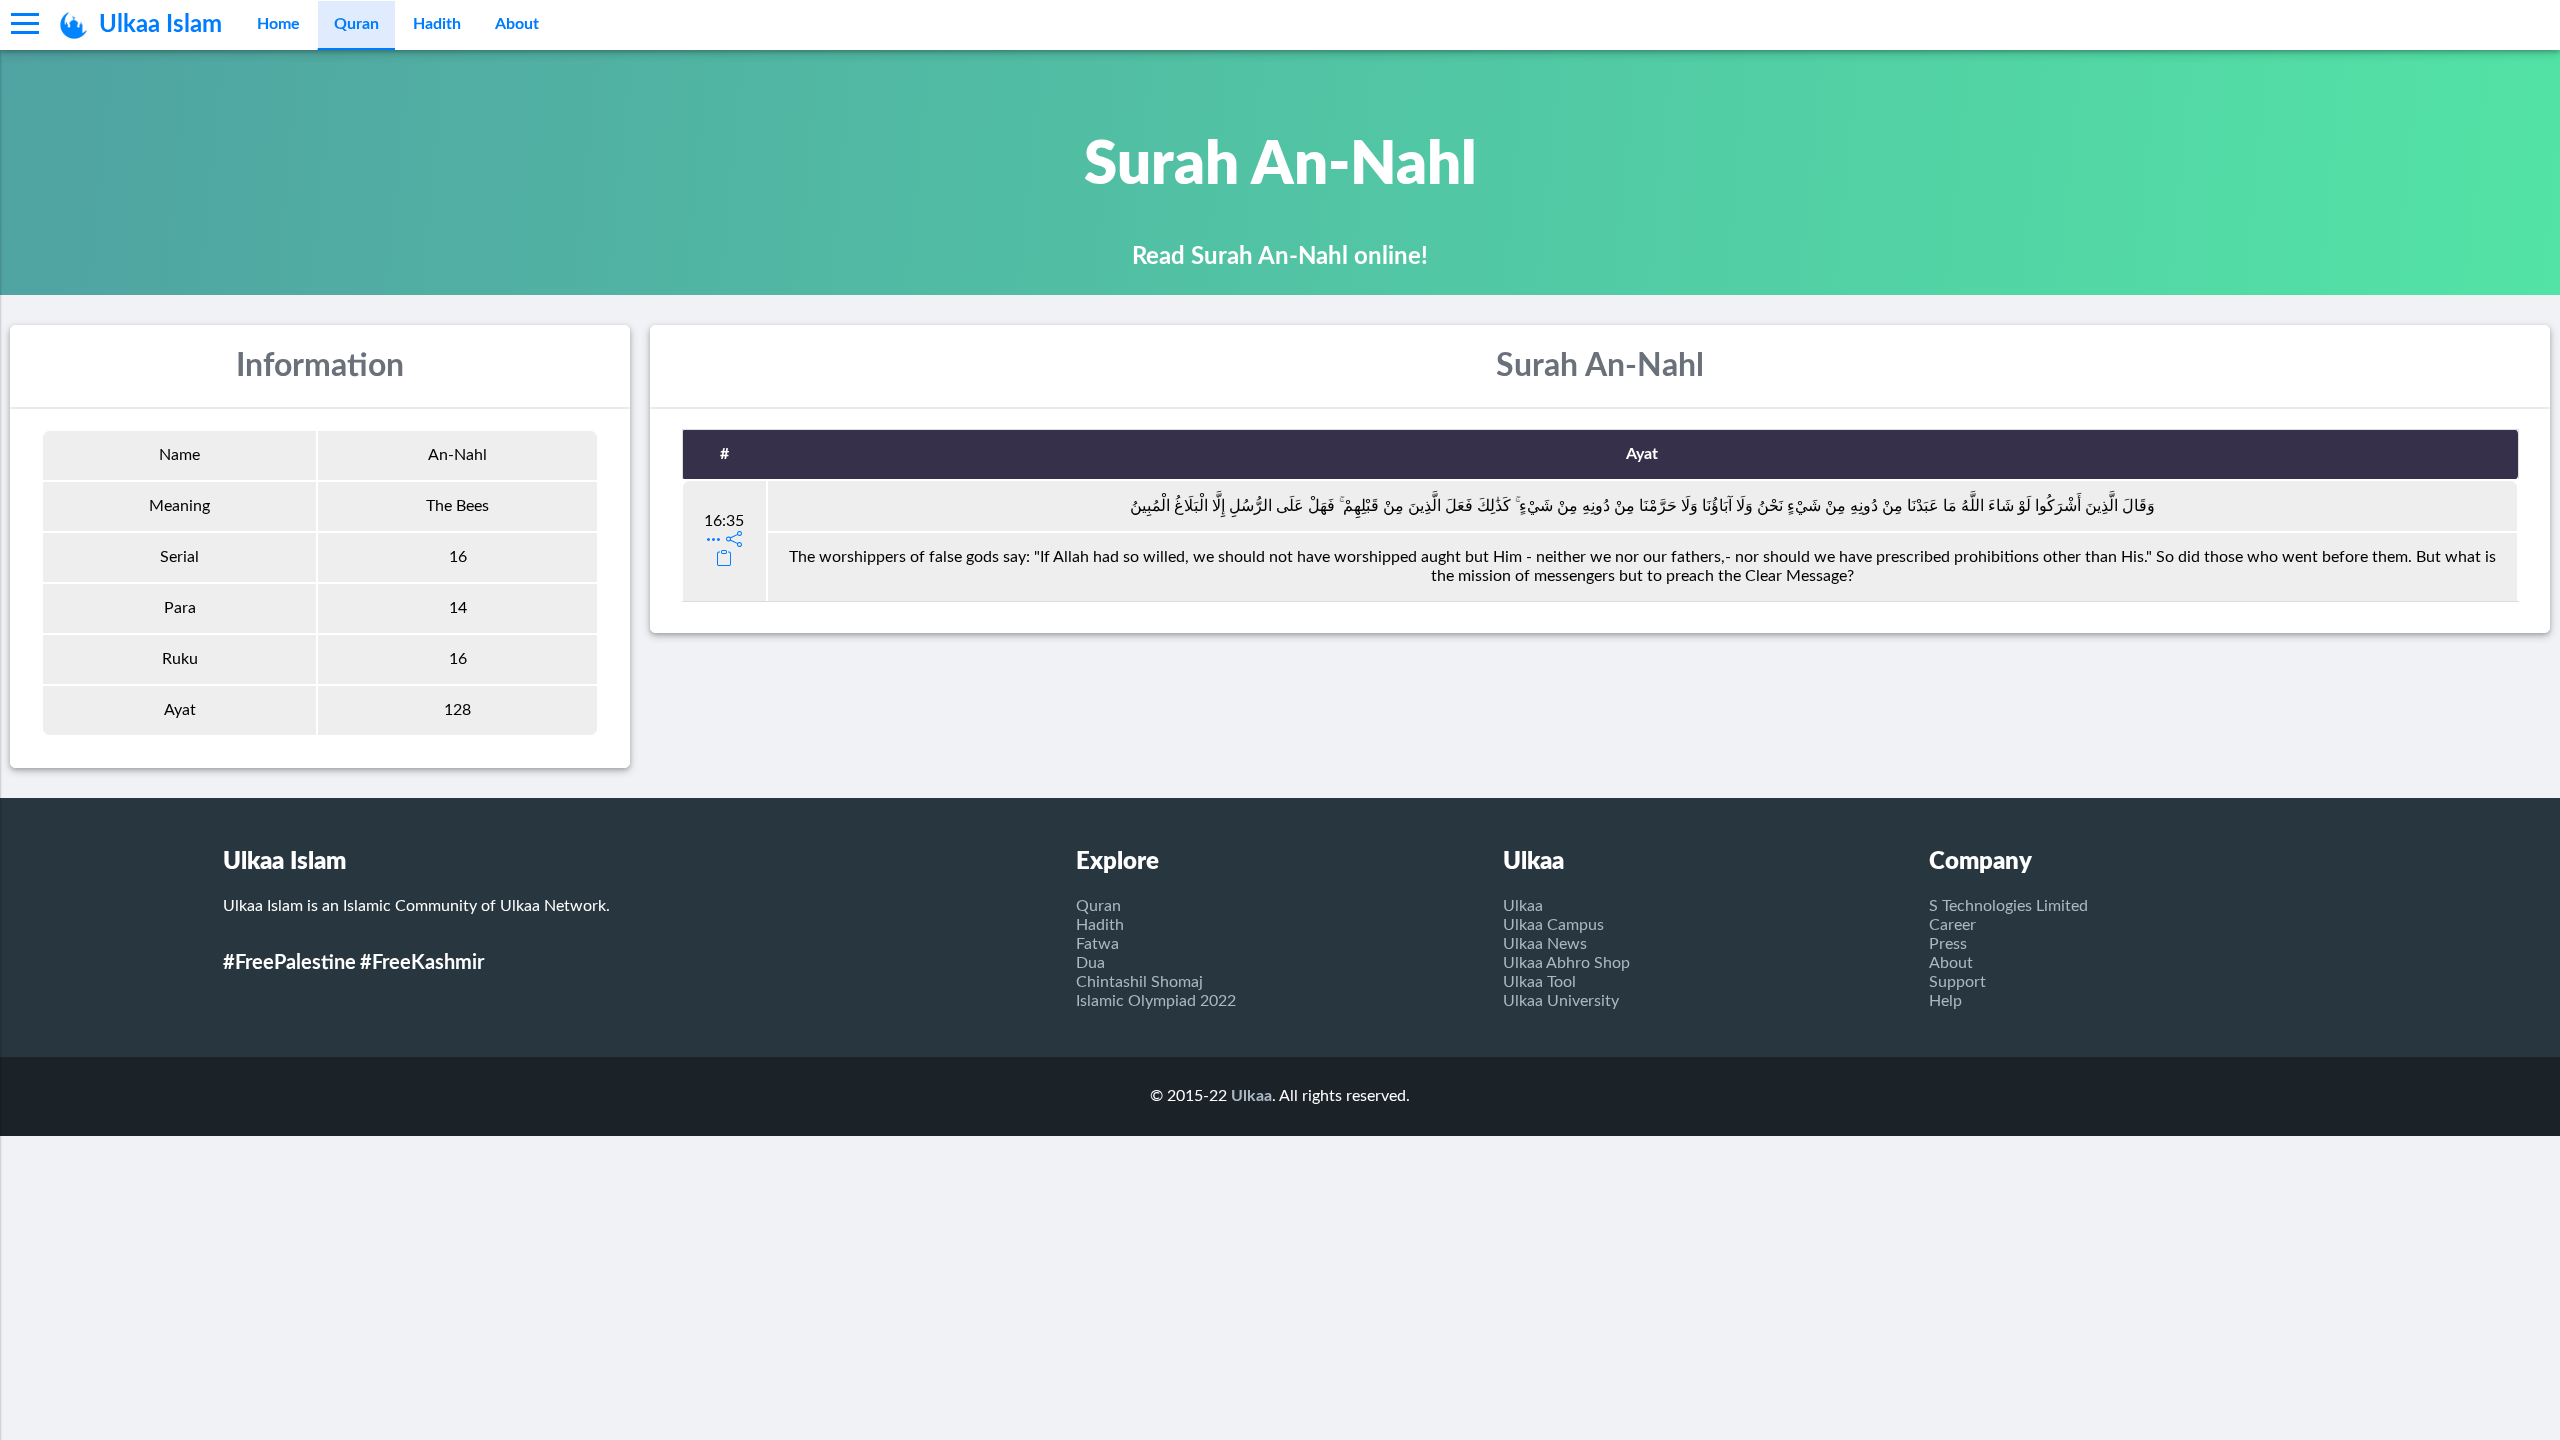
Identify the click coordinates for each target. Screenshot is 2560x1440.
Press (1948, 944)
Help (1945, 1001)
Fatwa (1097, 944)
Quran (356, 24)
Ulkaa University (1561, 1001)
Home (278, 24)
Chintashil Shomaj (1139, 982)
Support (1957, 982)
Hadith (437, 24)
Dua (1090, 963)
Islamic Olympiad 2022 (1156, 1001)
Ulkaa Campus (1553, 925)
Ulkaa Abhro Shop (1566, 963)
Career (1952, 925)
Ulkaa (1523, 906)
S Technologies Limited (2008, 906)
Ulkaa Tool (1539, 982)
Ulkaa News (1545, 944)
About (517, 24)
